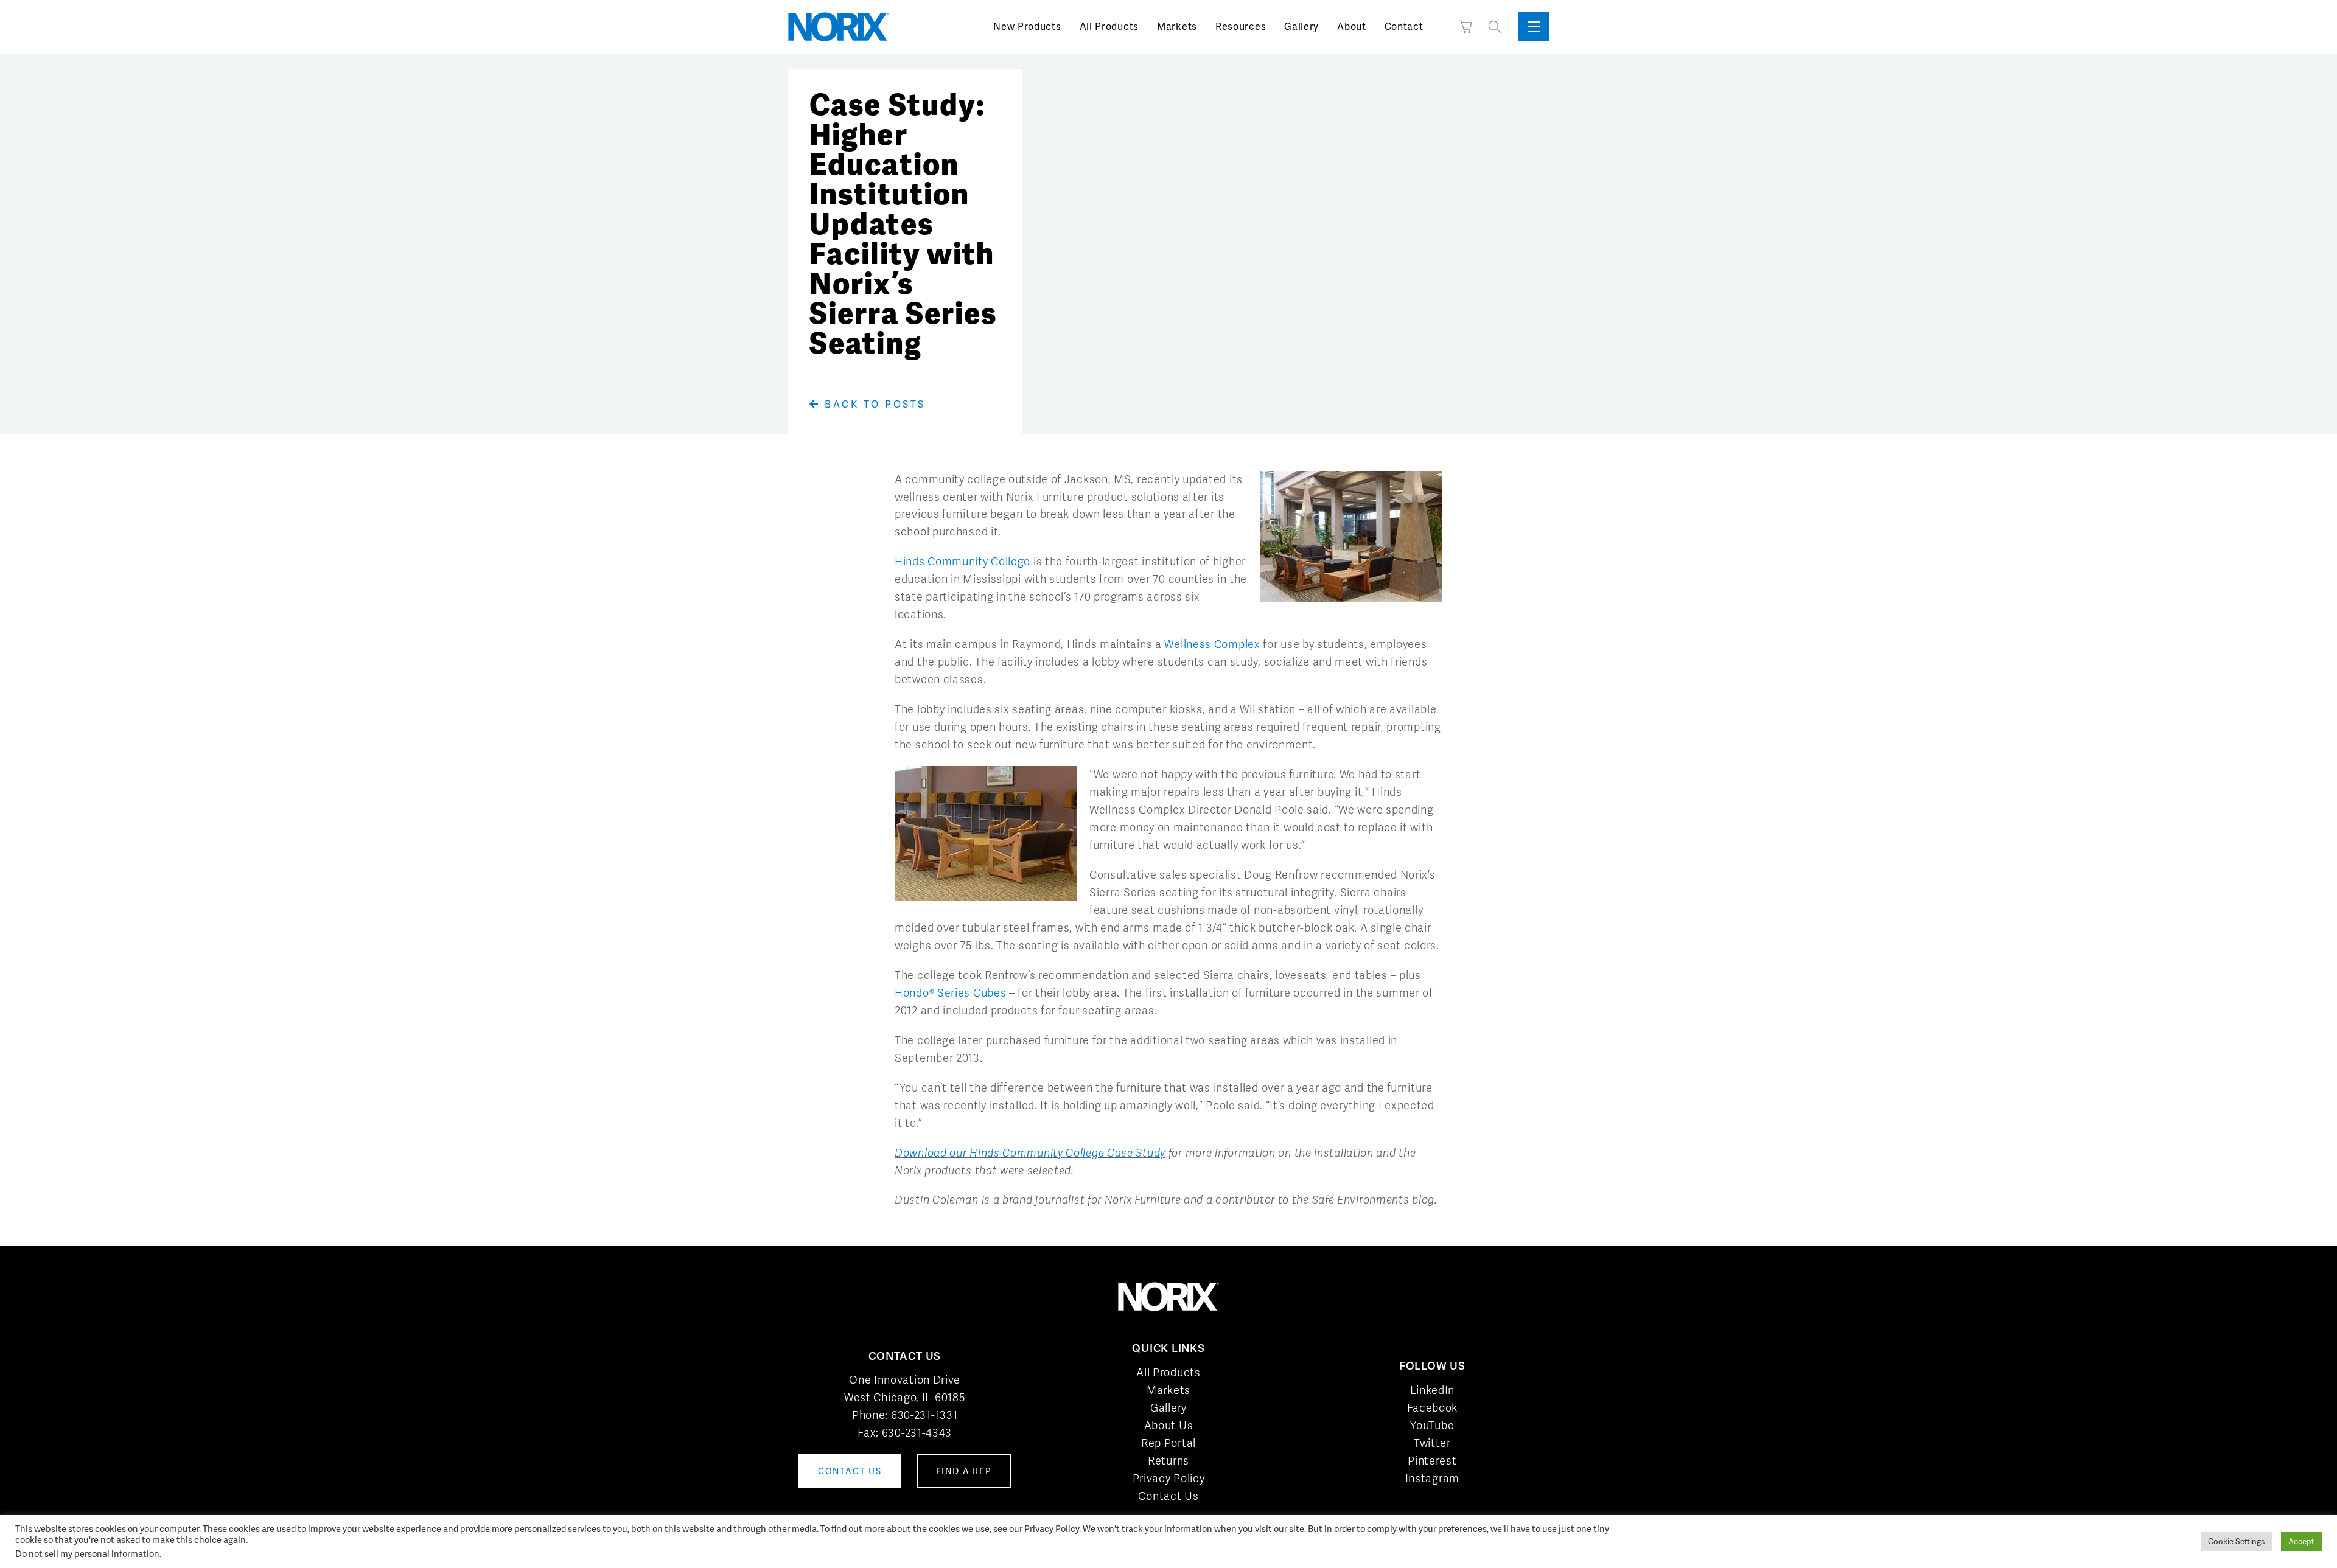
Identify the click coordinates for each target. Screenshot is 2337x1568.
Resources (1241, 26)
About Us (1169, 1425)
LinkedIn (1433, 1390)
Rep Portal (1168, 1443)
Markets (1177, 26)
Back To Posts (873, 404)
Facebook (1433, 1408)
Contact (1404, 26)
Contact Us (1168, 1496)
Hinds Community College (962, 561)
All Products (1109, 26)
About (1352, 26)
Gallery (1301, 26)
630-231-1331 (924, 1415)
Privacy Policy (1169, 1478)
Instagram (1432, 1478)
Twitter (1432, 1443)
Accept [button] (2301, 1542)
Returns (1168, 1461)
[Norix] (839, 27)
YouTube (1432, 1425)
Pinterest (1432, 1461)
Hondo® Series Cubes (950, 993)
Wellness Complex (1212, 644)
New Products (1027, 26)
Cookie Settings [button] (2236, 1542)
